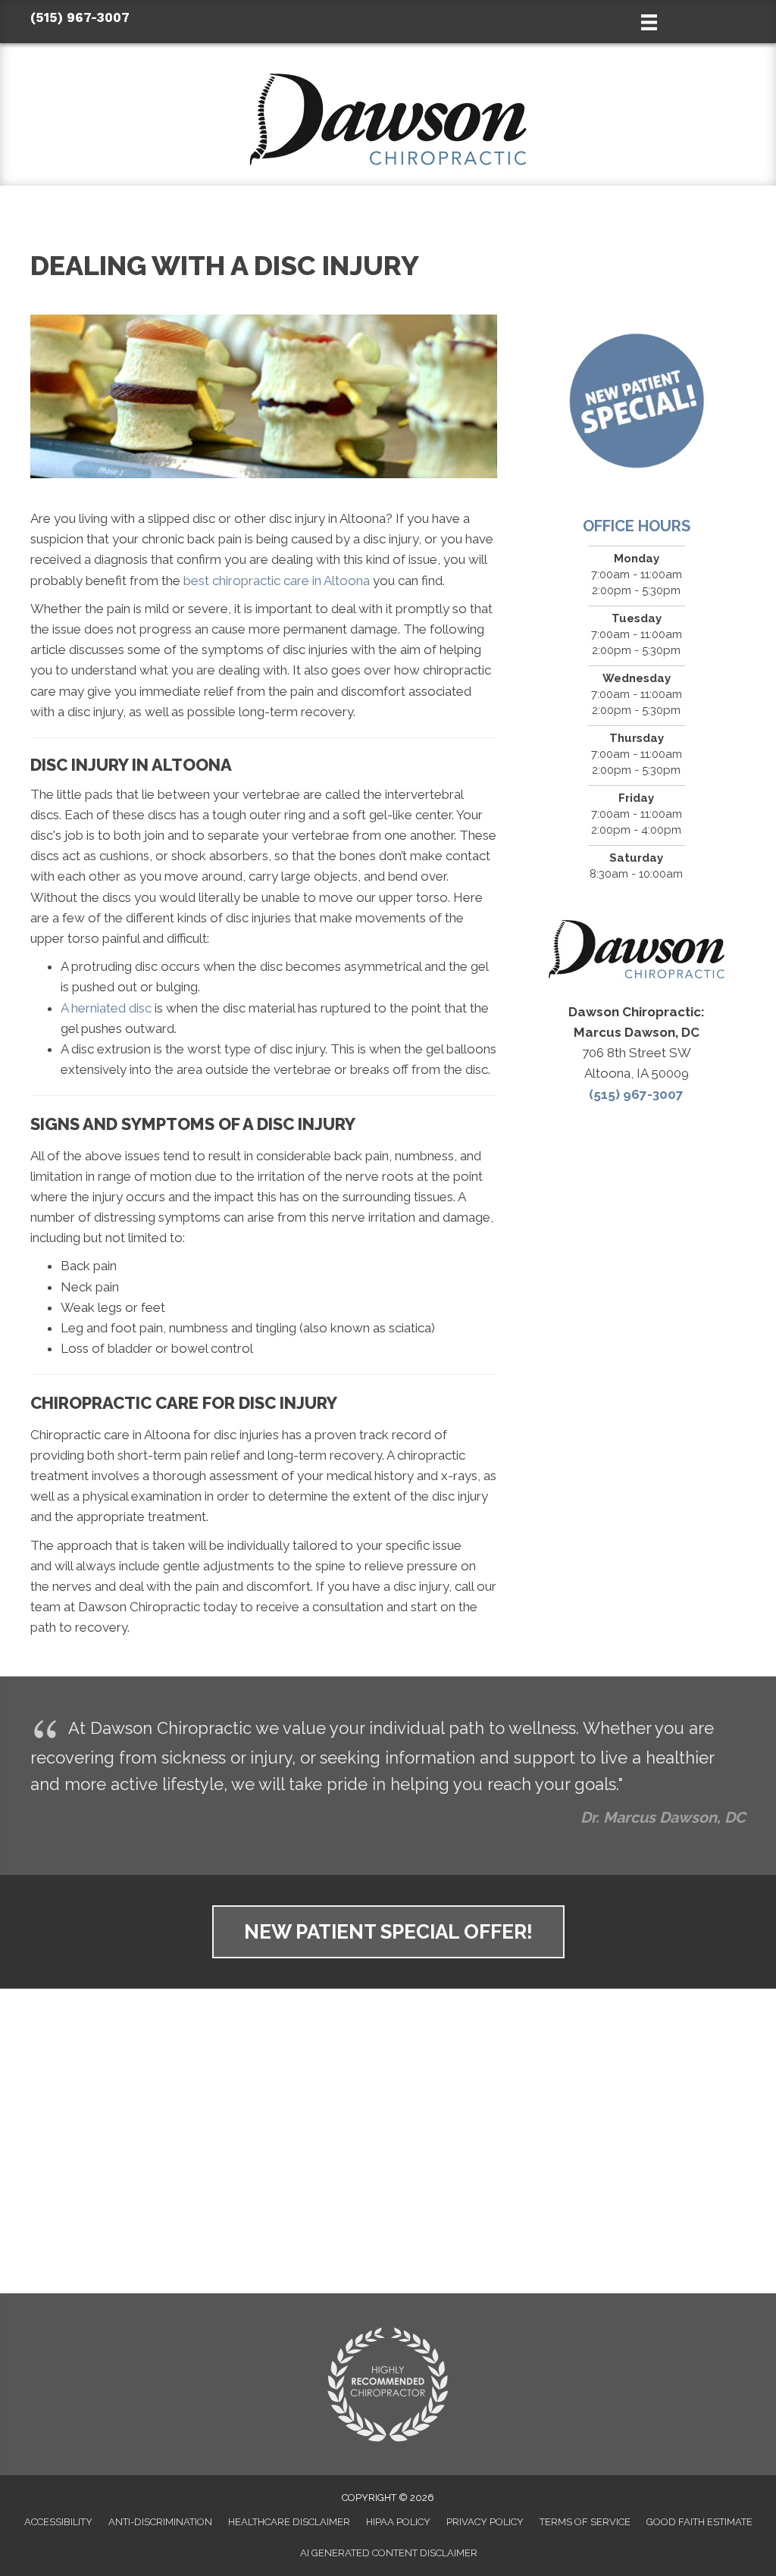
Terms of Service (585, 2522)
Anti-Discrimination (160, 2522)
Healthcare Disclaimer (289, 2522)
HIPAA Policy (398, 2522)
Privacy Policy (485, 2522)
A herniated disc (106, 1008)
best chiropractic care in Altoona (277, 581)
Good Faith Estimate (699, 2522)
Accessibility (58, 2522)
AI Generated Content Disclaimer (389, 2553)
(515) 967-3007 (80, 17)
